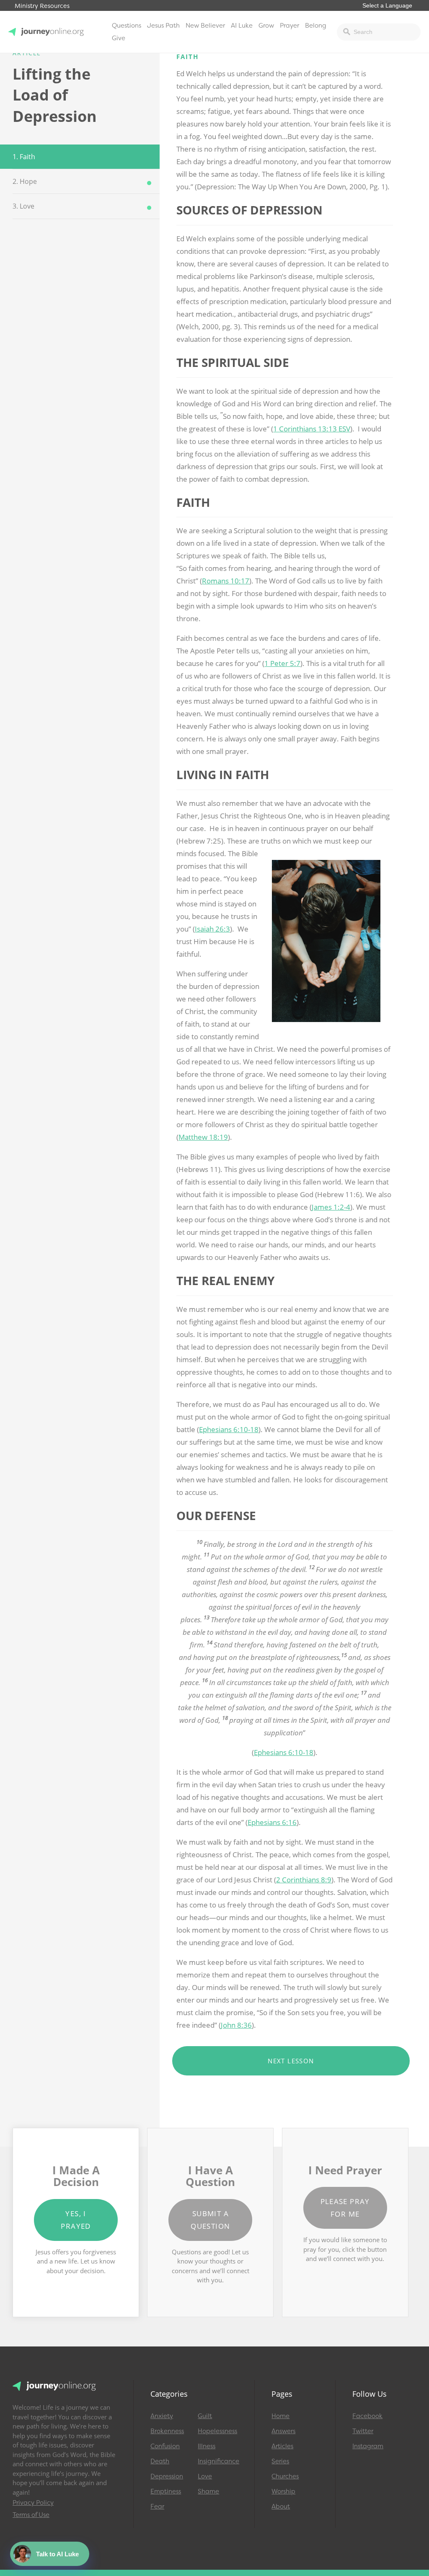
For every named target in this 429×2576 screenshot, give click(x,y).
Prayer (289, 26)
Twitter (363, 2431)
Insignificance (218, 2461)
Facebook (367, 2416)
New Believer (205, 26)
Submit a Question (210, 2220)
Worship (283, 2491)
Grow (266, 26)
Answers (283, 2431)
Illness (207, 2446)
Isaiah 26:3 (212, 929)
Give (119, 38)
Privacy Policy (33, 2503)
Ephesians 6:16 (272, 1822)
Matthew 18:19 (203, 1137)
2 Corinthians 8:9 (304, 1880)
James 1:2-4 (331, 1207)
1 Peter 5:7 (282, 663)
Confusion (165, 2446)
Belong (316, 26)
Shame (208, 2491)
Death (160, 2461)
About (281, 2506)
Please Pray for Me (345, 2208)
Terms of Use (31, 2515)
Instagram (368, 2446)
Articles (282, 2446)
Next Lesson (291, 2061)
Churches (285, 2476)
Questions (127, 26)
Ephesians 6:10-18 (229, 1429)
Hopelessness (217, 2431)
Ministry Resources (42, 6)
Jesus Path (163, 26)
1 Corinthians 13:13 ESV (312, 429)
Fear (157, 2506)
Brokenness (167, 2431)
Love (205, 2476)
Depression (167, 2476)
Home (280, 2416)
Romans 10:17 (226, 581)
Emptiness (166, 2491)
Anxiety (162, 2416)
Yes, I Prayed (76, 2220)
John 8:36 (236, 2025)
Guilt (205, 2416)
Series (280, 2461)
